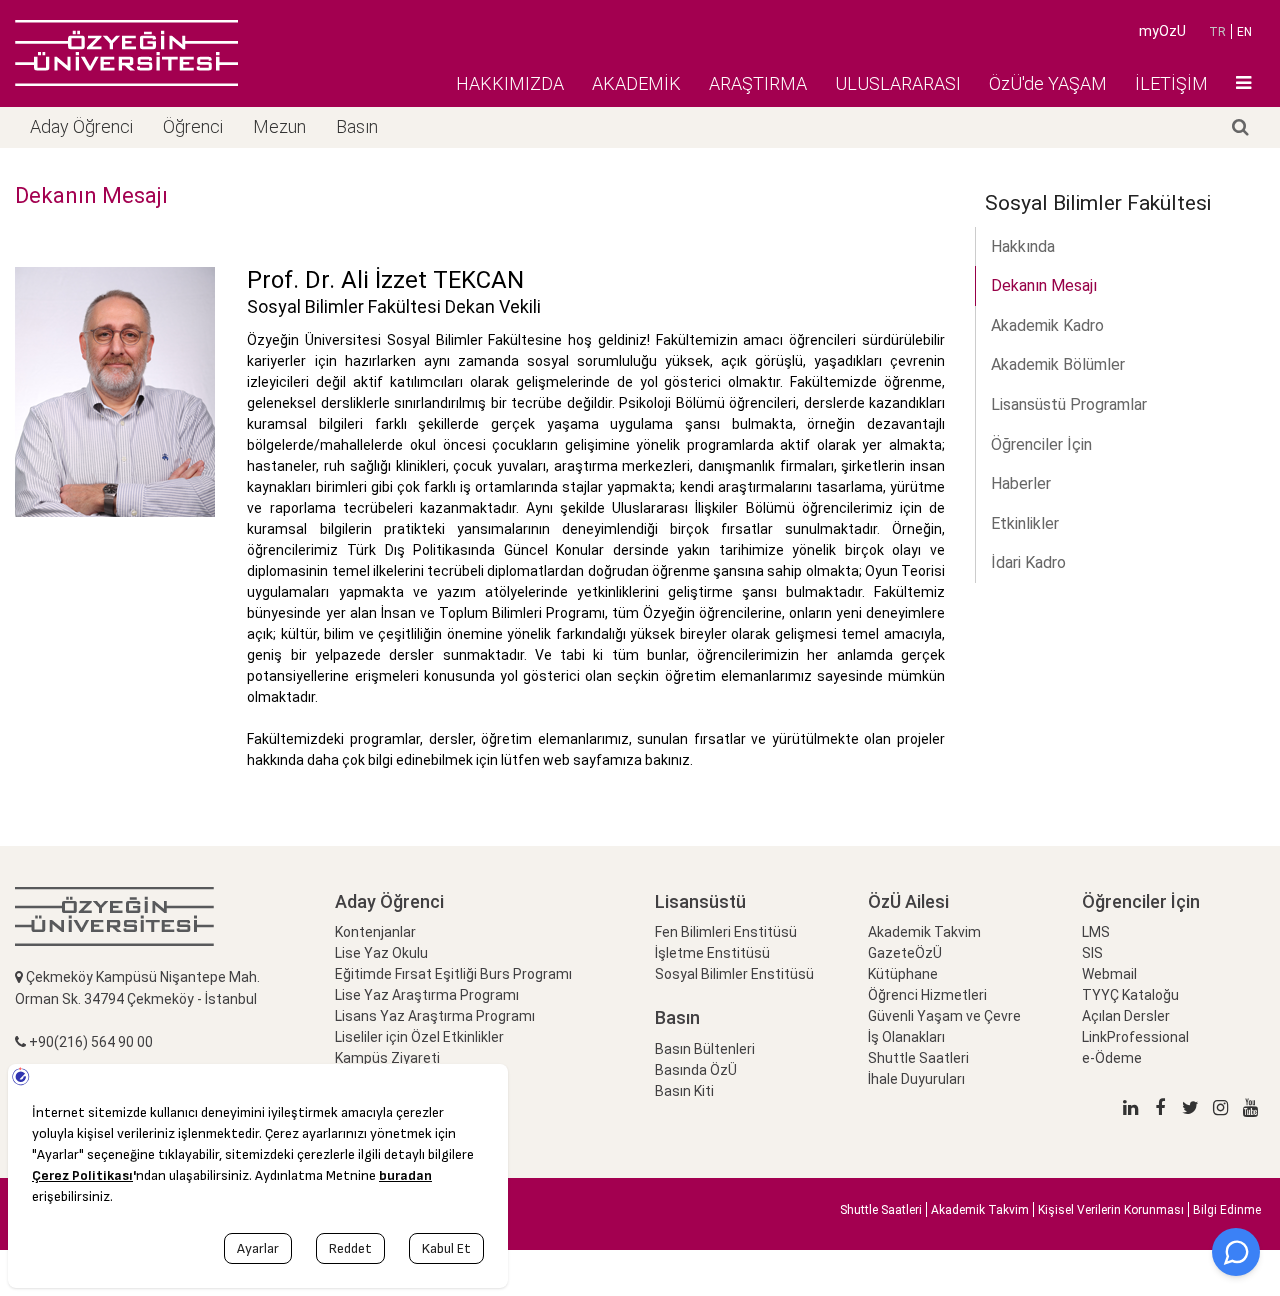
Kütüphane (903, 974)
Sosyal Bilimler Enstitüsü (734, 974)
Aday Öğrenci (81, 126)
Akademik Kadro (1047, 325)
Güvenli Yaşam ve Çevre (944, 1016)
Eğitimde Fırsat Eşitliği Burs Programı (453, 974)
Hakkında (1023, 246)
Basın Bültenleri (705, 1049)
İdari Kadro (1028, 562)
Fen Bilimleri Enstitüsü (726, 932)
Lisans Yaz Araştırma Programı (435, 1016)
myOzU (1162, 31)
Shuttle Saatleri (918, 1058)
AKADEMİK (636, 83)
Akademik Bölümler (1058, 364)
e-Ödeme (1112, 1058)
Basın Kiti (684, 1091)
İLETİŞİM (1171, 83)
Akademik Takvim (924, 932)
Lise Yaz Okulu (381, 953)
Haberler (1021, 483)
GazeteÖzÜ (905, 953)
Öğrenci (193, 126)
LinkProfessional (1135, 1037)
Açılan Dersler (1126, 1016)
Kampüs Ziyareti (387, 1058)
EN (1244, 32)
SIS (1092, 953)
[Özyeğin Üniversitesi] (126, 53)
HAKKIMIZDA (510, 83)
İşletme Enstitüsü (712, 953)
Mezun (279, 126)
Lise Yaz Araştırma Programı (427, 995)
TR (1217, 32)
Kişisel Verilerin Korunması (1111, 1210)
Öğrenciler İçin (1041, 444)
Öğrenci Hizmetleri (927, 995)
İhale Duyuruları (916, 1079)
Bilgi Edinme (1227, 1210)
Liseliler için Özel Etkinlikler (419, 1037)
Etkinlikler (1025, 523)
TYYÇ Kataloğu (1130, 995)
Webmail (1109, 974)
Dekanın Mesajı (1044, 285)
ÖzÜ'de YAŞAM (1048, 83)
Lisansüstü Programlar (1069, 404)
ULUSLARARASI (898, 83)
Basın (357, 126)
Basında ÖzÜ (696, 1070)
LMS (1096, 932)
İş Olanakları (906, 1037)
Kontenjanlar (375, 932)
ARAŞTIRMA (758, 83)
